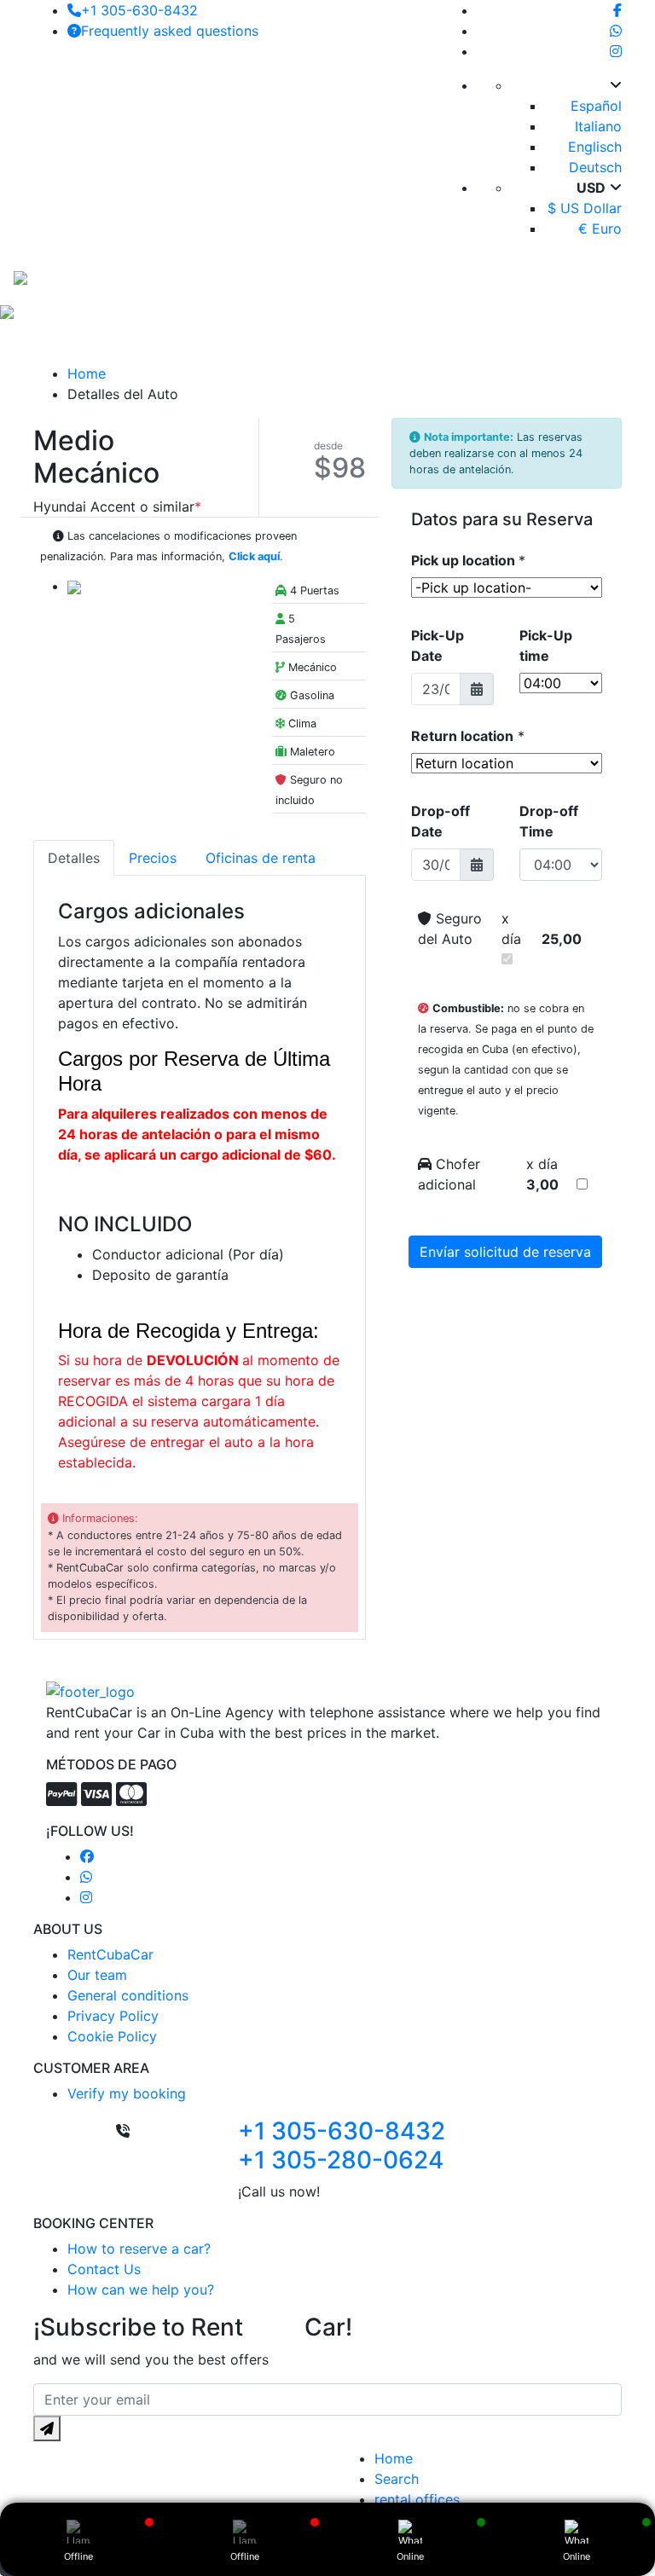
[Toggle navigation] (609, 276)
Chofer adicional (449, 1174)
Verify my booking (127, 2093)
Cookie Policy (112, 2036)
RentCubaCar (110, 1954)
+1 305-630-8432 (139, 10)
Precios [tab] (153, 858)
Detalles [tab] (74, 858)
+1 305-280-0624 (341, 2160)
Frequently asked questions (170, 31)
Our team (97, 1975)
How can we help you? (141, 2289)
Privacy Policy (113, 2016)
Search (397, 2479)
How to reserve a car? (139, 2249)
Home (87, 373)
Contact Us (104, 2269)
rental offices (417, 2499)
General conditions (128, 1995)
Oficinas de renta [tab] (261, 858)
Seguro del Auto (450, 929)
